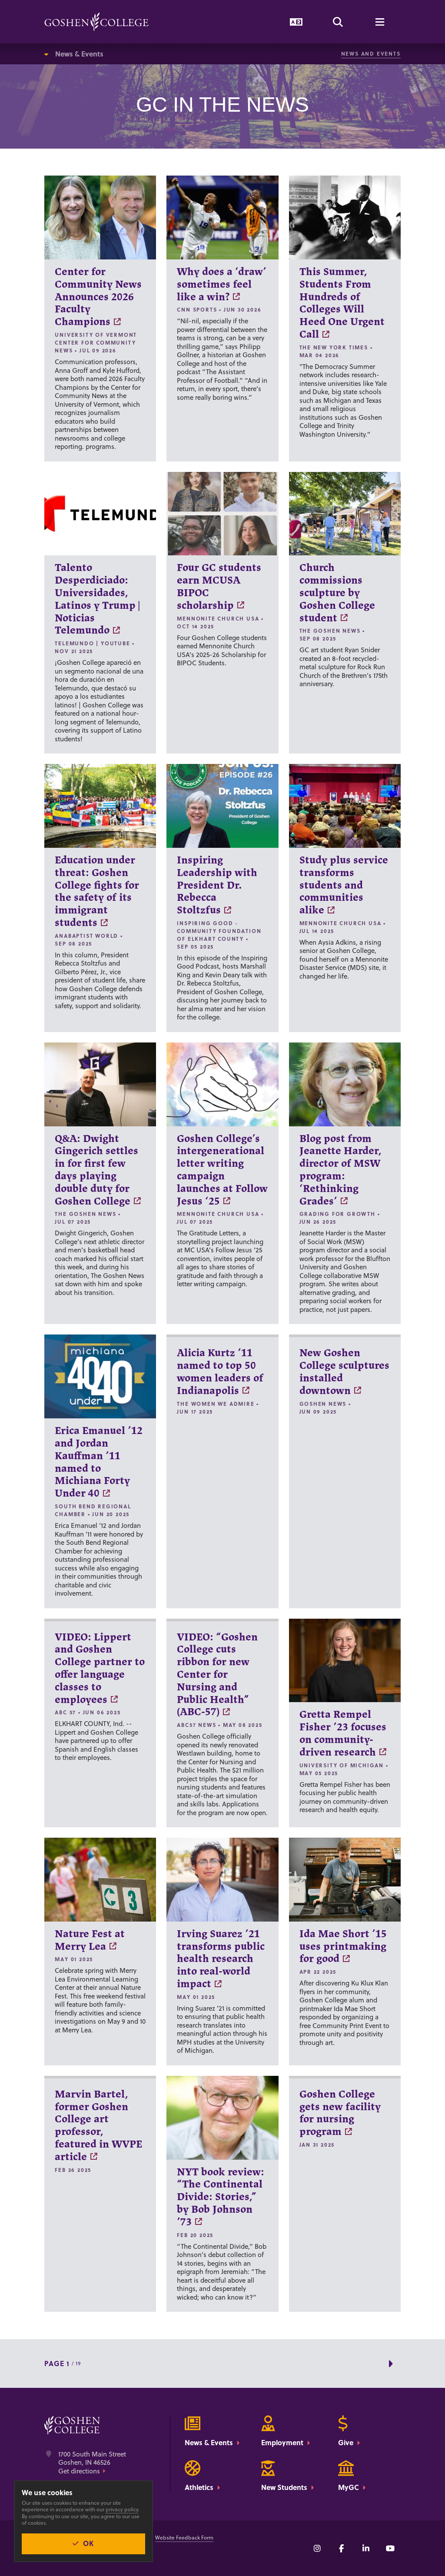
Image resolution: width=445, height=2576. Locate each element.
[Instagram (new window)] (317, 2548)
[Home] (96, 22)
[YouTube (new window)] (390, 2548)
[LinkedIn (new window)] (366, 2548)
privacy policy (122, 2509)
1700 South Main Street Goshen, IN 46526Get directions (92, 2463)
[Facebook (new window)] (342, 2548)
